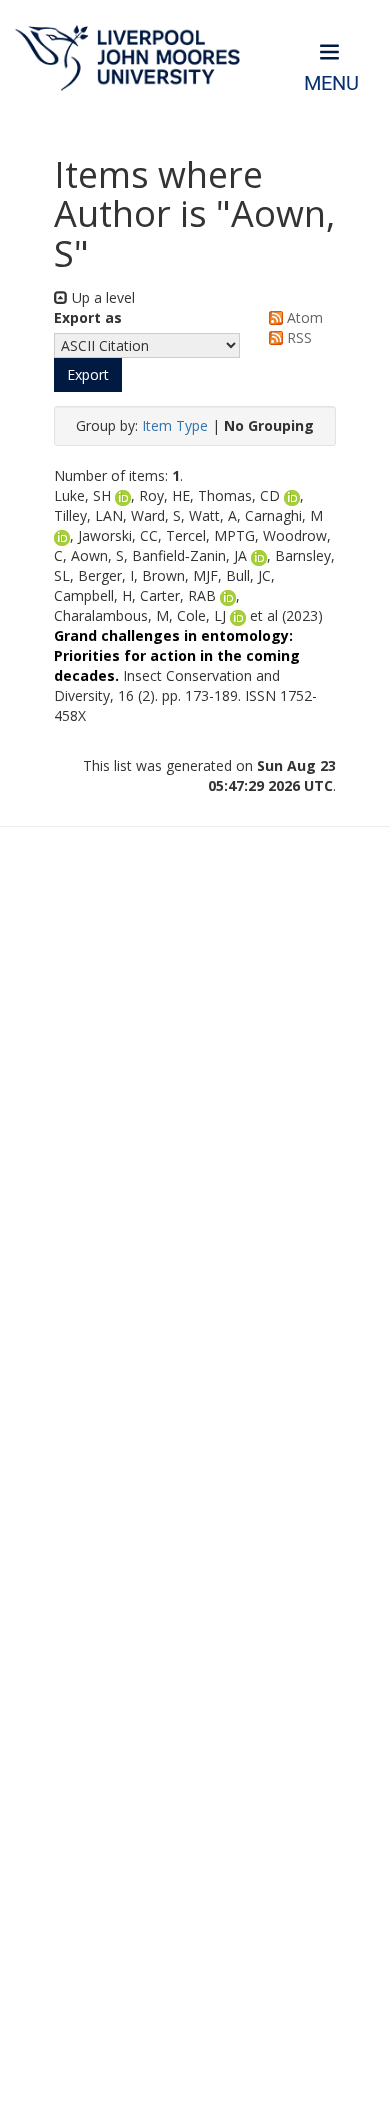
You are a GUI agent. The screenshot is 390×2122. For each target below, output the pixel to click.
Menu (331, 83)
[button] (88, 375)
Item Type (175, 425)
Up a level (101, 297)
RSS (297, 337)
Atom (303, 317)
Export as (88, 317)
